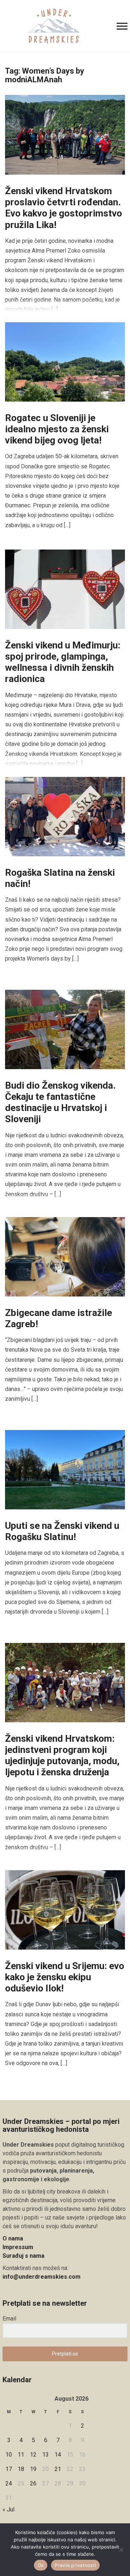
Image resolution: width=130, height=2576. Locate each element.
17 (9, 2469)
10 (9, 2455)
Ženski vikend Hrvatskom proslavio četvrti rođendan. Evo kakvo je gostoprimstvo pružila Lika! (64, 208)
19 (33, 2469)
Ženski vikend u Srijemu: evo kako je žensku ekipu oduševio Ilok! (65, 1977)
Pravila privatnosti (75, 2565)
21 (58, 2469)
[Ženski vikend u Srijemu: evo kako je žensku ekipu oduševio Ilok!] (65, 1909)
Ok (41, 2565)
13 (45, 2455)
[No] (121, 2550)
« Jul (8, 2509)
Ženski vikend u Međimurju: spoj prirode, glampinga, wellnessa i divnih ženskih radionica (63, 662)
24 (9, 2483)
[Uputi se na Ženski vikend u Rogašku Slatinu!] (65, 1469)
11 (21, 2455)
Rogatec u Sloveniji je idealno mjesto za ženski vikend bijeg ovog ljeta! (57, 429)
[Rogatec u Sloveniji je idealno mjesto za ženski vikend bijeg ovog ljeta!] (65, 361)
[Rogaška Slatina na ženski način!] (65, 816)
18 (21, 2469)
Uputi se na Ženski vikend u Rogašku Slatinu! (62, 1531)
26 (33, 2483)
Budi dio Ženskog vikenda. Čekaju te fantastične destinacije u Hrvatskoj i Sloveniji (60, 1102)
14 (58, 2455)
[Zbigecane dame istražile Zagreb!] (65, 1256)
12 (33, 2455)
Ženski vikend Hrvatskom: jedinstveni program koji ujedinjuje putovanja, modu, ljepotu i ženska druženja (62, 1755)
